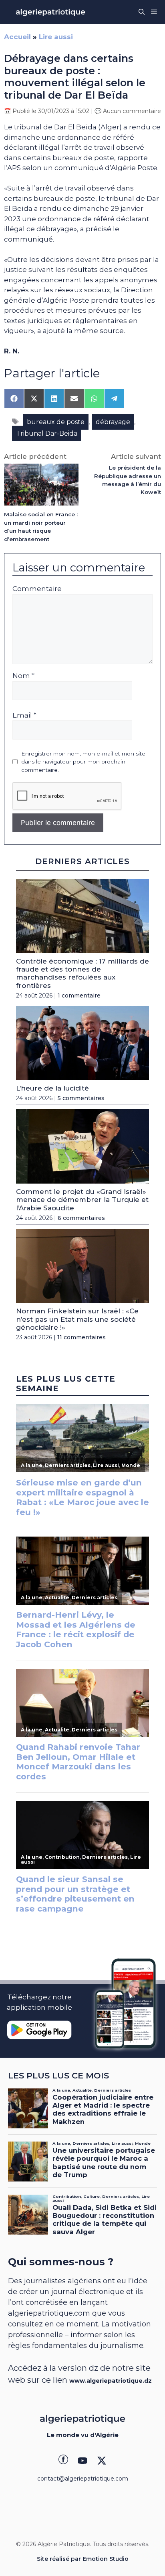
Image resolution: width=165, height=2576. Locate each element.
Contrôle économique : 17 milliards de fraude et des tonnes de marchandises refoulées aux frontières (82, 973)
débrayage (113, 422)
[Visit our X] (102, 2461)
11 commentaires (81, 1337)
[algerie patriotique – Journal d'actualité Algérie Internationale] (50, 12)
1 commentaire (79, 995)
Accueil (17, 37)
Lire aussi (56, 37)
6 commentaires (81, 1218)
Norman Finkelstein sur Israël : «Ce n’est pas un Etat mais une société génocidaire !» (77, 1319)
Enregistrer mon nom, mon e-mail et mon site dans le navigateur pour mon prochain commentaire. (83, 762)
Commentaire (37, 589)
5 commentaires (81, 1098)
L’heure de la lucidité (52, 1088)
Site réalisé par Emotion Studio (83, 2559)
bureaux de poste (56, 422)
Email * (24, 715)
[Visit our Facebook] (63, 2461)
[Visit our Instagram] (82, 2461)
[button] (142, 12)
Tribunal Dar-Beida (47, 433)
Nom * (23, 676)
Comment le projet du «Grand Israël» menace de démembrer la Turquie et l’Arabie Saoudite (82, 1200)
